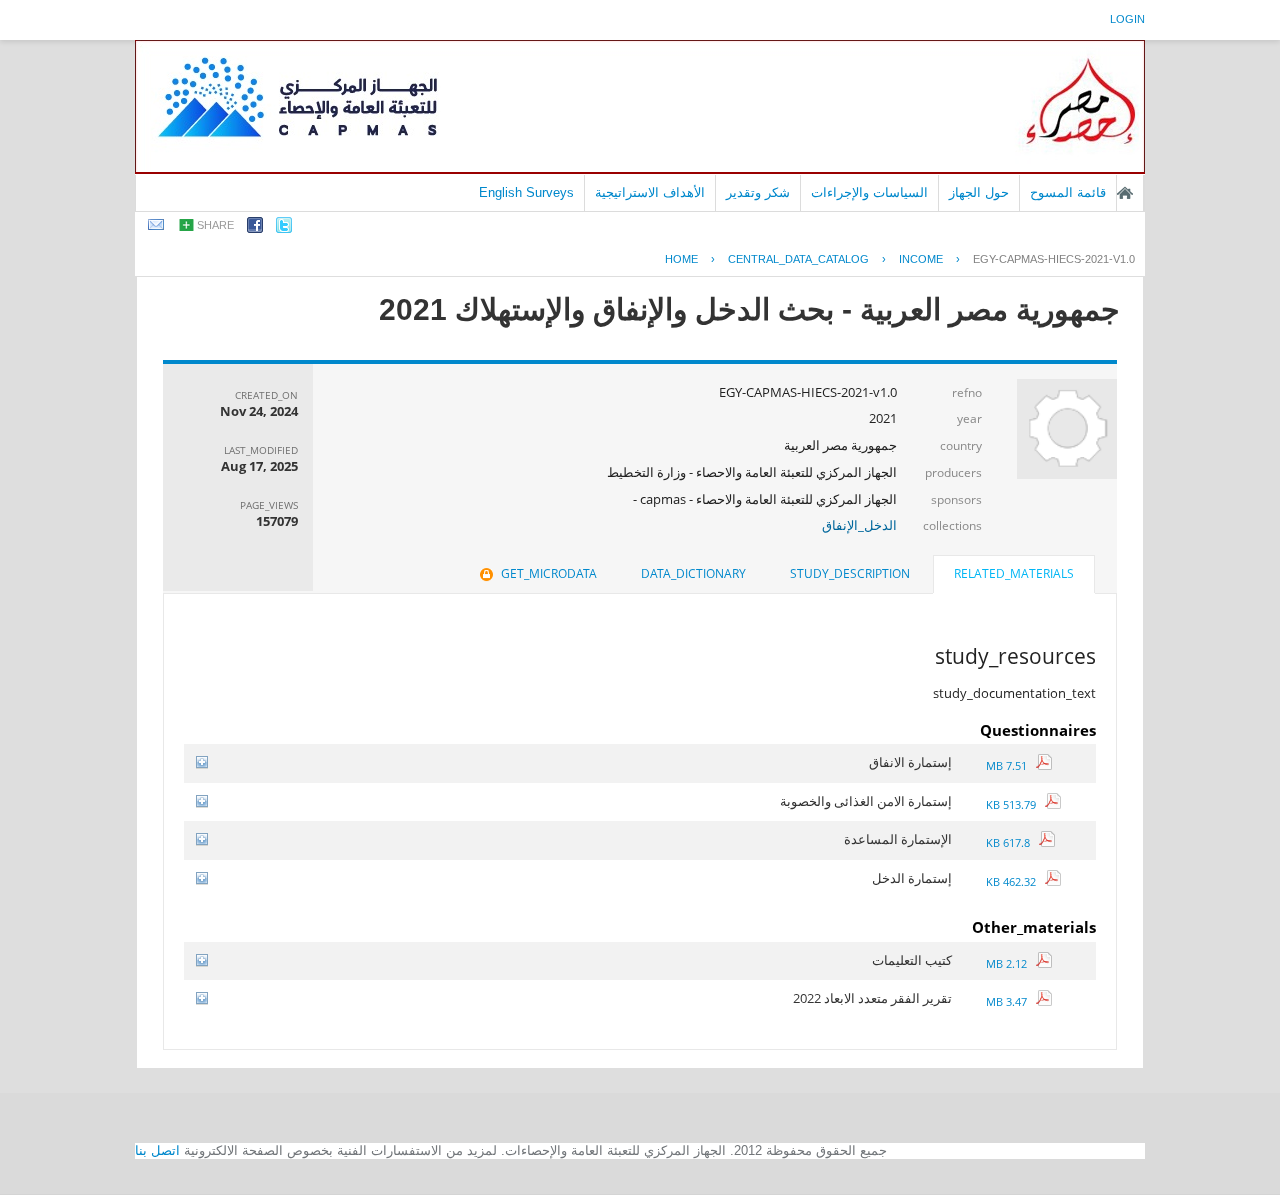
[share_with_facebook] (255, 228)
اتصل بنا (157, 1150)
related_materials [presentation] (1014, 573)
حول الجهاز (979, 192)
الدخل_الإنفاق (859, 525)
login (1127, 19)
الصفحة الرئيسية (1125, 193)
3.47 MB (1011, 1001)
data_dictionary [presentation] (693, 573)
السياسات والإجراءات (869, 192)
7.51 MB (1011, 765)
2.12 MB (1011, 963)
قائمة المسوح (1068, 192)
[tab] (1014, 576)
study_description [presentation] (850, 573)
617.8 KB (1012, 842)
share (215, 225)
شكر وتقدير (758, 192)
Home (681, 259)
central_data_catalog (798, 259)
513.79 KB (1015, 804)
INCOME (921, 259)
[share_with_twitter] (284, 228)
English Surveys (526, 192)
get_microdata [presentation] (549, 573)
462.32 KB (1015, 881)
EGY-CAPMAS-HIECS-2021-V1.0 (1054, 259)
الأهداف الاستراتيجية (650, 192)
